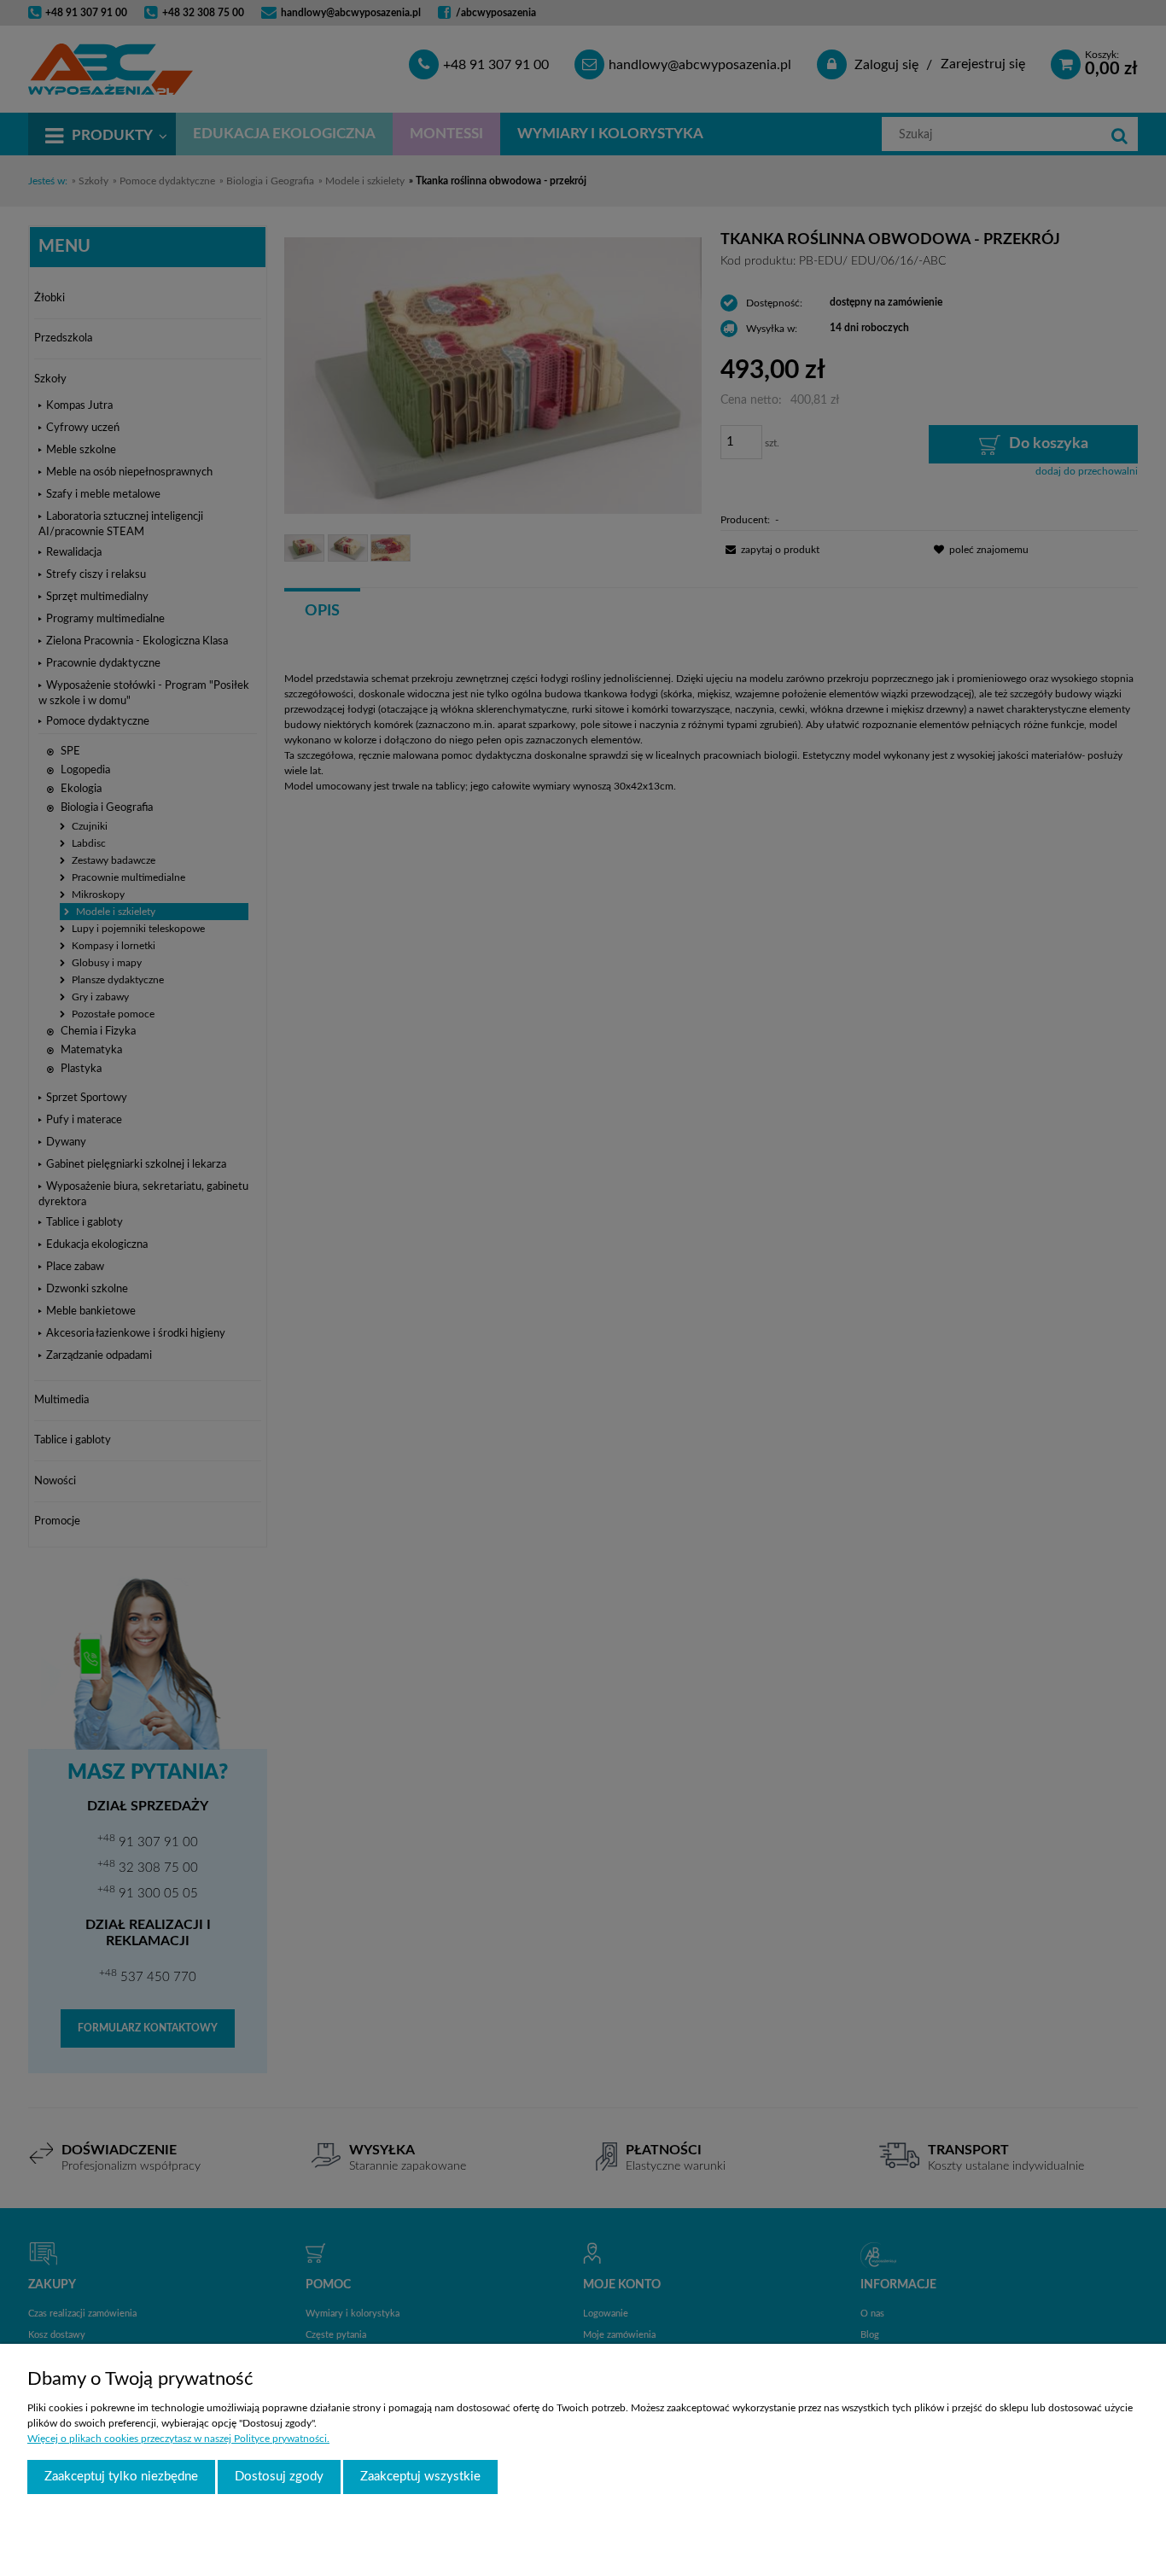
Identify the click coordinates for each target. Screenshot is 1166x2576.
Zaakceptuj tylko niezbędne (121, 2477)
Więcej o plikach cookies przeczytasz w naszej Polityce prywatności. (178, 2439)
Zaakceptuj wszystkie (420, 2477)
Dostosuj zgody (279, 2477)
